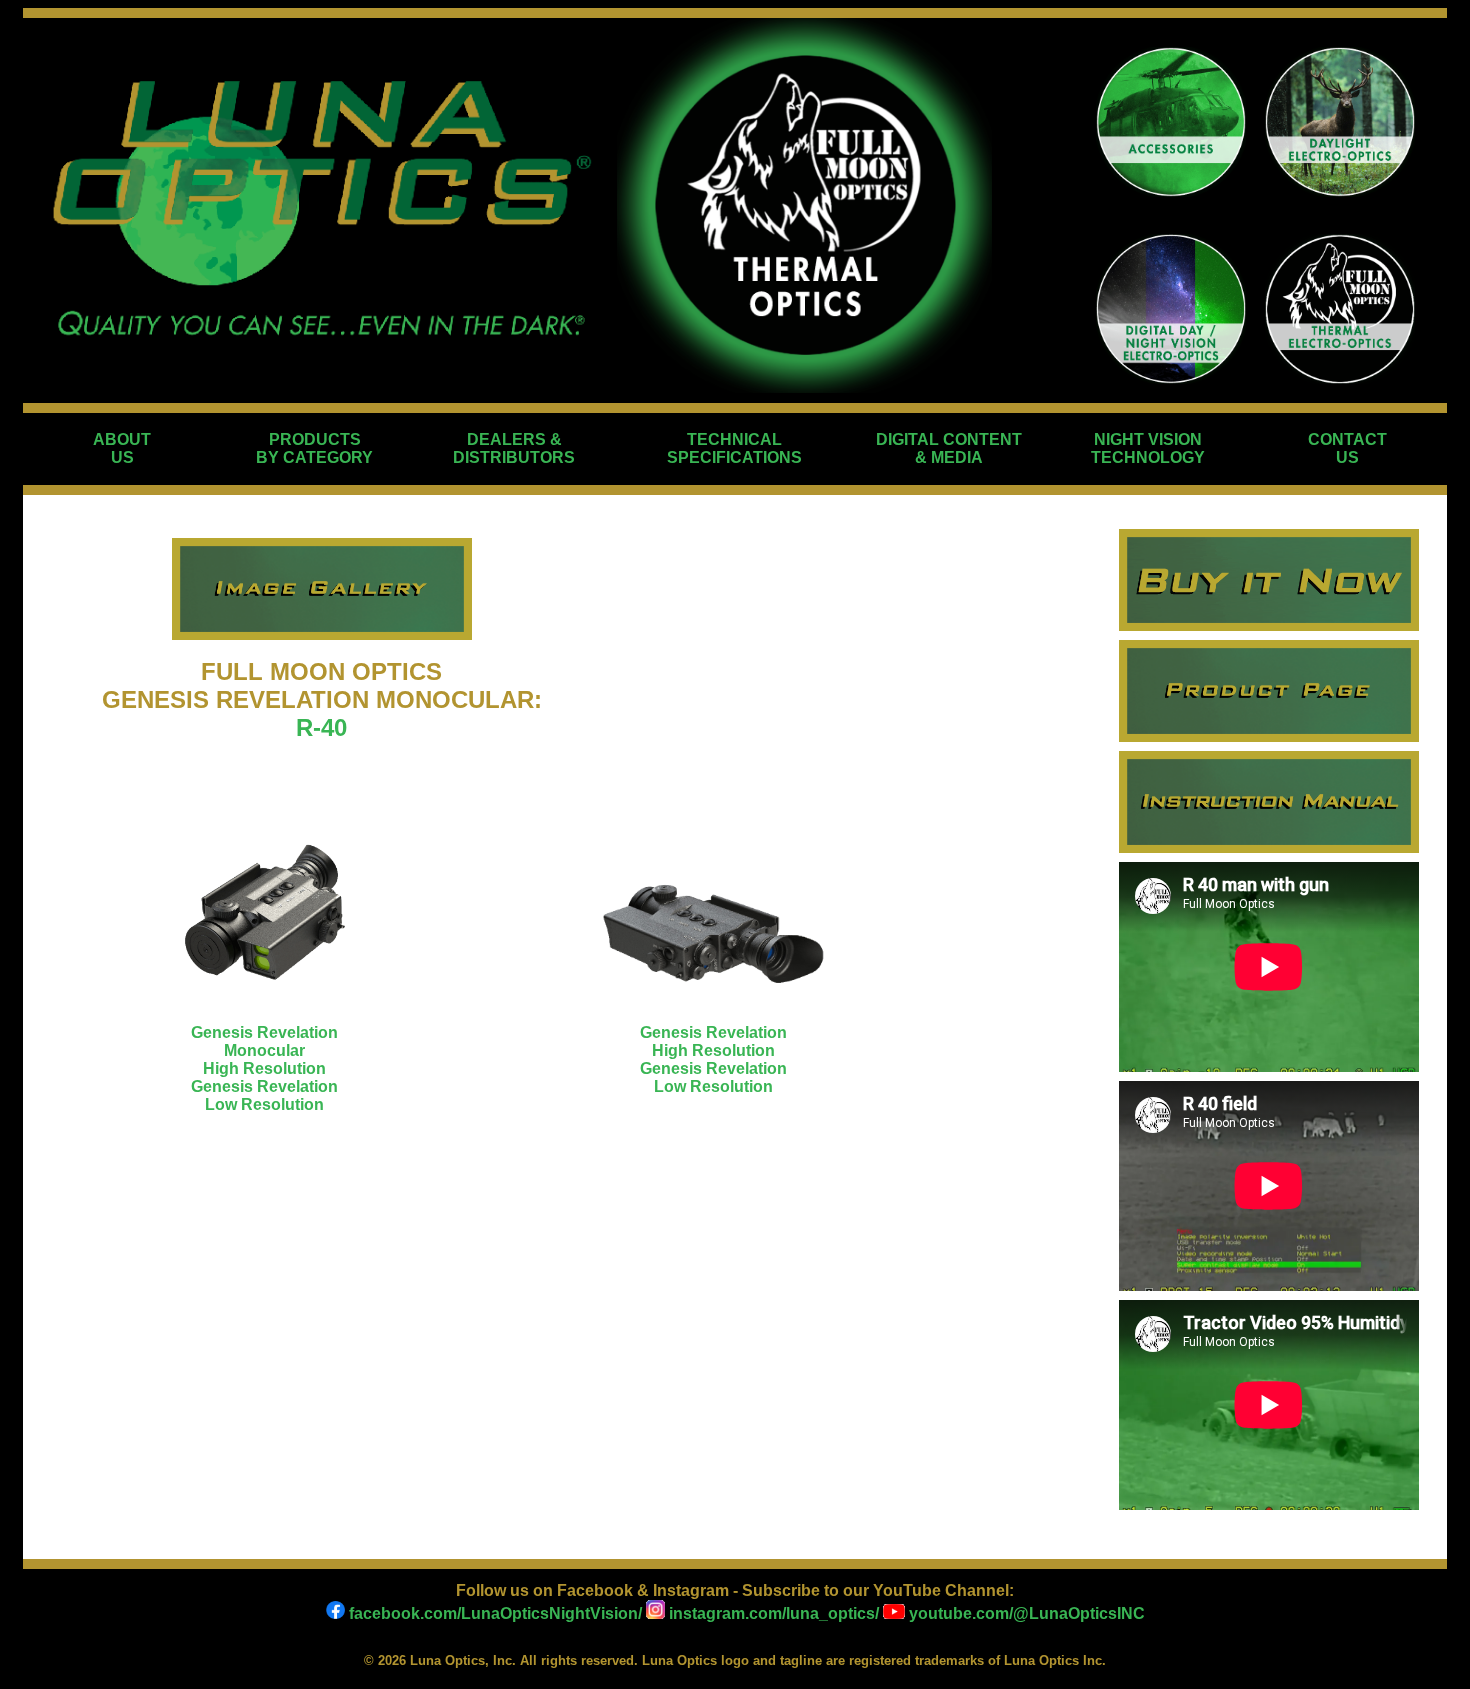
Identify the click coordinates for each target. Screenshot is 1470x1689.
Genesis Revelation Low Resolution (264, 1095)
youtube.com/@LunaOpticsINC (1025, 1613)
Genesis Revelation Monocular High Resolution (264, 1050)
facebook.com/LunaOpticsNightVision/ (493, 1613)
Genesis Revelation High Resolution (713, 1041)
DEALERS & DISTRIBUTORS (514, 448)
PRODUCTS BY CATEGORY (314, 448)
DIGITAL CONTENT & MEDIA (949, 448)
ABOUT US (122, 448)
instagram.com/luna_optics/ (772, 1613)
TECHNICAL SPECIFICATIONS (734, 448)
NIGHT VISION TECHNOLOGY (1148, 448)
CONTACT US (1347, 448)
